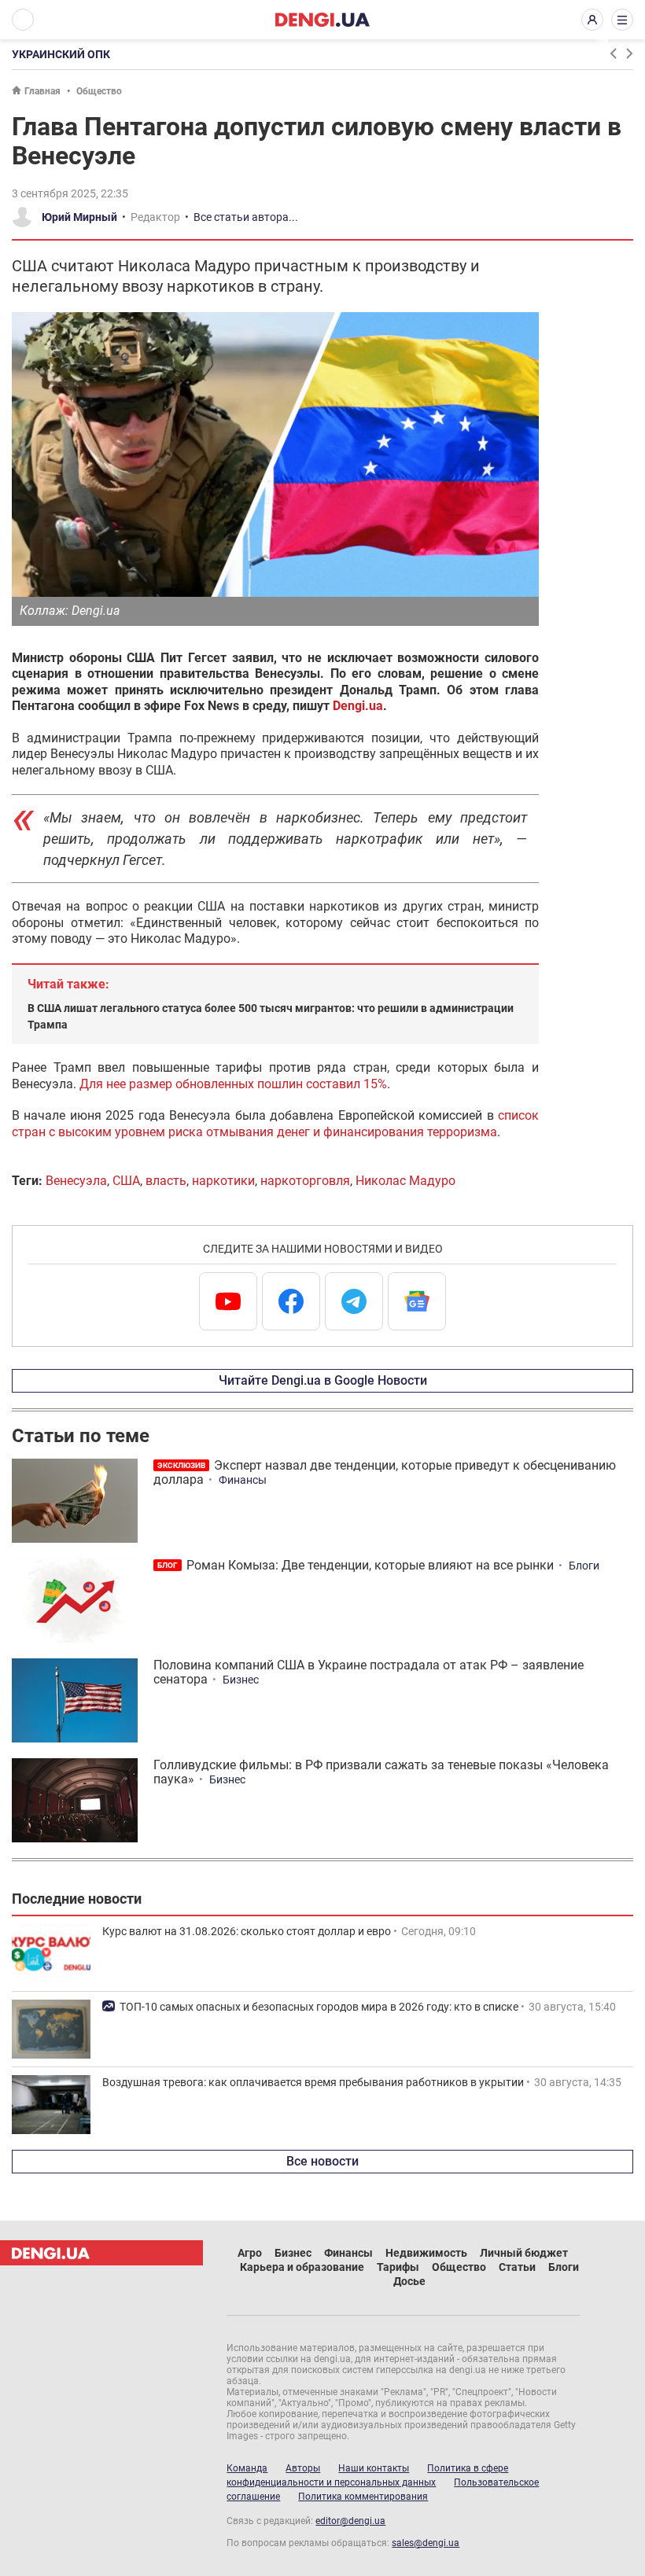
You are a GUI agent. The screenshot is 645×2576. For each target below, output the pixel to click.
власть (166, 1181)
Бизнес (241, 1680)
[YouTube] (228, 1301)
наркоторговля (305, 1181)
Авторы (303, 2468)
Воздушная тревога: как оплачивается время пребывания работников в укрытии (313, 2082)
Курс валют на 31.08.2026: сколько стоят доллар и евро (247, 1931)
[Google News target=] (417, 1301)
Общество (99, 91)
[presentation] (613, 53)
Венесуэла (76, 1181)
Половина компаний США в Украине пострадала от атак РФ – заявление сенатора (369, 1672)
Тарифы (398, 2267)
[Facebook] (291, 1301)
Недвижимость (426, 2253)
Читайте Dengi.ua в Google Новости (323, 1380)
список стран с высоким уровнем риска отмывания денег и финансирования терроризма (275, 1123)
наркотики (223, 1181)
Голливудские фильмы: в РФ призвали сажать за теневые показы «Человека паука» (381, 1772)
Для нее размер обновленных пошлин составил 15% (233, 1084)
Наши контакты (374, 2468)
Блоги (584, 1566)
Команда (247, 2468)
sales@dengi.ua (426, 2543)
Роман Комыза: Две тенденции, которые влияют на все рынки (370, 1565)
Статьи (517, 2267)
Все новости (322, 2161)
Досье (409, 2281)
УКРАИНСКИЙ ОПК (61, 54)
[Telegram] (354, 1301)
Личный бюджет (524, 2253)
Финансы (243, 1480)
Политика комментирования (363, 2497)
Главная (42, 91)
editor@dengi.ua (350, 2521)
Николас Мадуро (405, 1181)
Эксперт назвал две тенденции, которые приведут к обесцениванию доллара (385, 1472)
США (126, 1181)
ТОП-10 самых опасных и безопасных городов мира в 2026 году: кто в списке (319, 2007)
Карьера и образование (302, 2267)
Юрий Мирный (79, 217)
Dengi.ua (358, 706)
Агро (250, 2253)
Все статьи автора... (246, 217)
